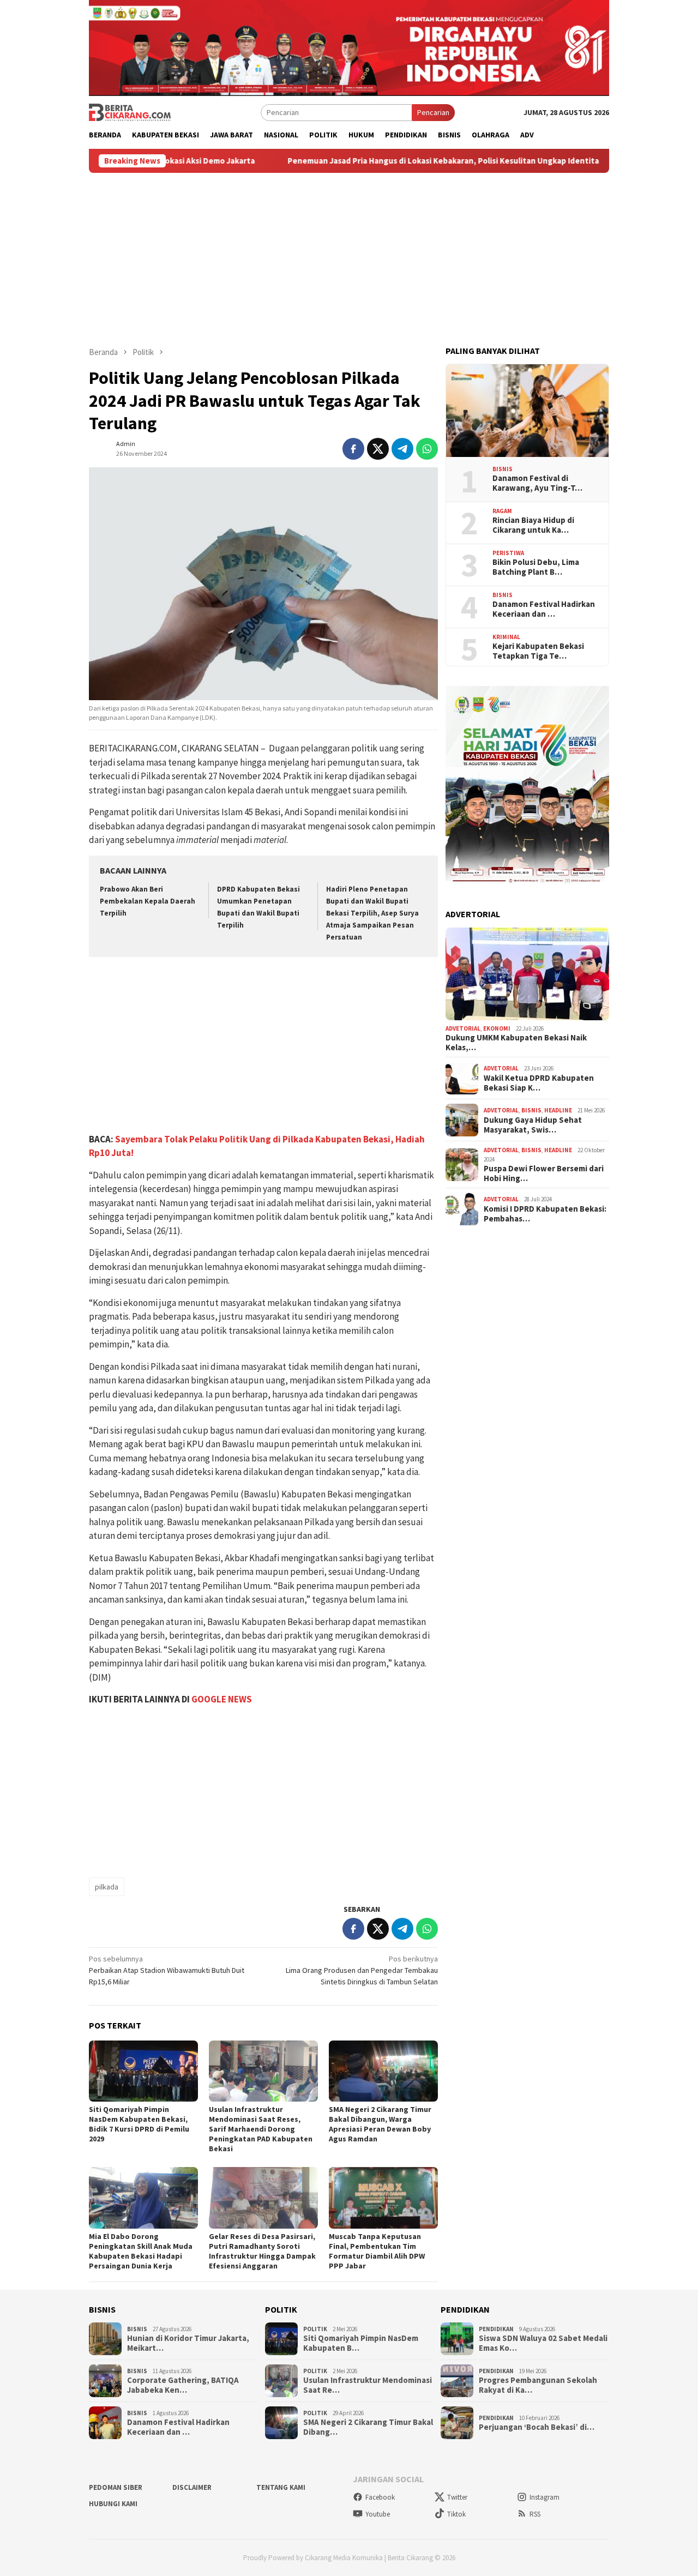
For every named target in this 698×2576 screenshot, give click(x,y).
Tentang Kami (281, 2487)
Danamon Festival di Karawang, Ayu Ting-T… (537, 483)
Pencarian (433, 112)
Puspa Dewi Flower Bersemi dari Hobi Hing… (544, 1173)
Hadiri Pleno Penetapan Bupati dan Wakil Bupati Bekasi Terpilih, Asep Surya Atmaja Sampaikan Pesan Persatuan (372, 913)
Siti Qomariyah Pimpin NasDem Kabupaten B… (361, 2343)
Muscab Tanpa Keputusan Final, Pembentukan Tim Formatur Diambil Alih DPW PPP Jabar (377, 2251)
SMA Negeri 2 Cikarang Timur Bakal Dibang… (368, 2427)
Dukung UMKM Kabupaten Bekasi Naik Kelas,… (516, 1043)
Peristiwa (508, 553)
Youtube (378, 2514)
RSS (535, 2514)
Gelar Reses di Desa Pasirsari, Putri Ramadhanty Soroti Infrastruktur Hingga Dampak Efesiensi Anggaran (262, 2251)
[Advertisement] (349, 255)
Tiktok (456, 2514)
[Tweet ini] (378, 449)
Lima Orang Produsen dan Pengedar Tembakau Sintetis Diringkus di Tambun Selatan (362, 1970)
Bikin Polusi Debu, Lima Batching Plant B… (536, 567)
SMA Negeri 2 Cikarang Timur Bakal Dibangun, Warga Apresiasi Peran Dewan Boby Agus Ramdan (380, 2124)
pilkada (107, 1887)
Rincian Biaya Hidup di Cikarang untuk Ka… (533, 525)
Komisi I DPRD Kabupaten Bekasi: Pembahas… (545, 1214)
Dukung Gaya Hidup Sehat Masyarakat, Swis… (533, 1125)
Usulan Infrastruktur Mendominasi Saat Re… (368, 2385)
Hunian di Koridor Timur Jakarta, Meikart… (188, 2343)
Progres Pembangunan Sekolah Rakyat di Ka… (538, 2385)
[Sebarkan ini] (353, 449)
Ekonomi (497, 1028)
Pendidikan (496, 2329)
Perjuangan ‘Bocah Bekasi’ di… (537, 2427)
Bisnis (503, 469)
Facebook (380, 2497)
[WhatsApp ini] (427, 449)
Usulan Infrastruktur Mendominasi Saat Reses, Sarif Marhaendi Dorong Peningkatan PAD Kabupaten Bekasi (261, 2129)
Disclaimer (192, 2487)
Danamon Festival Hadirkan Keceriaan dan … (544, 609)
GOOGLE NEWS (222, 1699)
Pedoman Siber (116, 2487)
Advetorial (463, 1028)
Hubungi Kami (113, 2504)
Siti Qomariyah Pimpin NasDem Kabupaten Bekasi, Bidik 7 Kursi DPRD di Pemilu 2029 (139, 2124)
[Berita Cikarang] (130, 112)
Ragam (502, 511)
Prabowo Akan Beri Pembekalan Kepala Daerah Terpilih (148, 901)
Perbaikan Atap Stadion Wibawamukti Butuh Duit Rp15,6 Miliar (167, 1970)
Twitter (457, 2497)
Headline (558, 1110)
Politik (315, 2329)
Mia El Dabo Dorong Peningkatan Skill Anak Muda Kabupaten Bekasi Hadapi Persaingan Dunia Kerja (141, 2251)
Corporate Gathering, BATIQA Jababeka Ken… (183, 2385)
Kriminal (506, 637)
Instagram (544, 2497)
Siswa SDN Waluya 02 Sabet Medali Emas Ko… (543, 2343)
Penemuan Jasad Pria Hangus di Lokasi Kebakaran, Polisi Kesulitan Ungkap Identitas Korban (383, 161)
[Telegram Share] (402, 449)
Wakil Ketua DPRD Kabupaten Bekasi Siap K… (539, 1083)
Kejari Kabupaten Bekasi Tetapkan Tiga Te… (538, 651)
